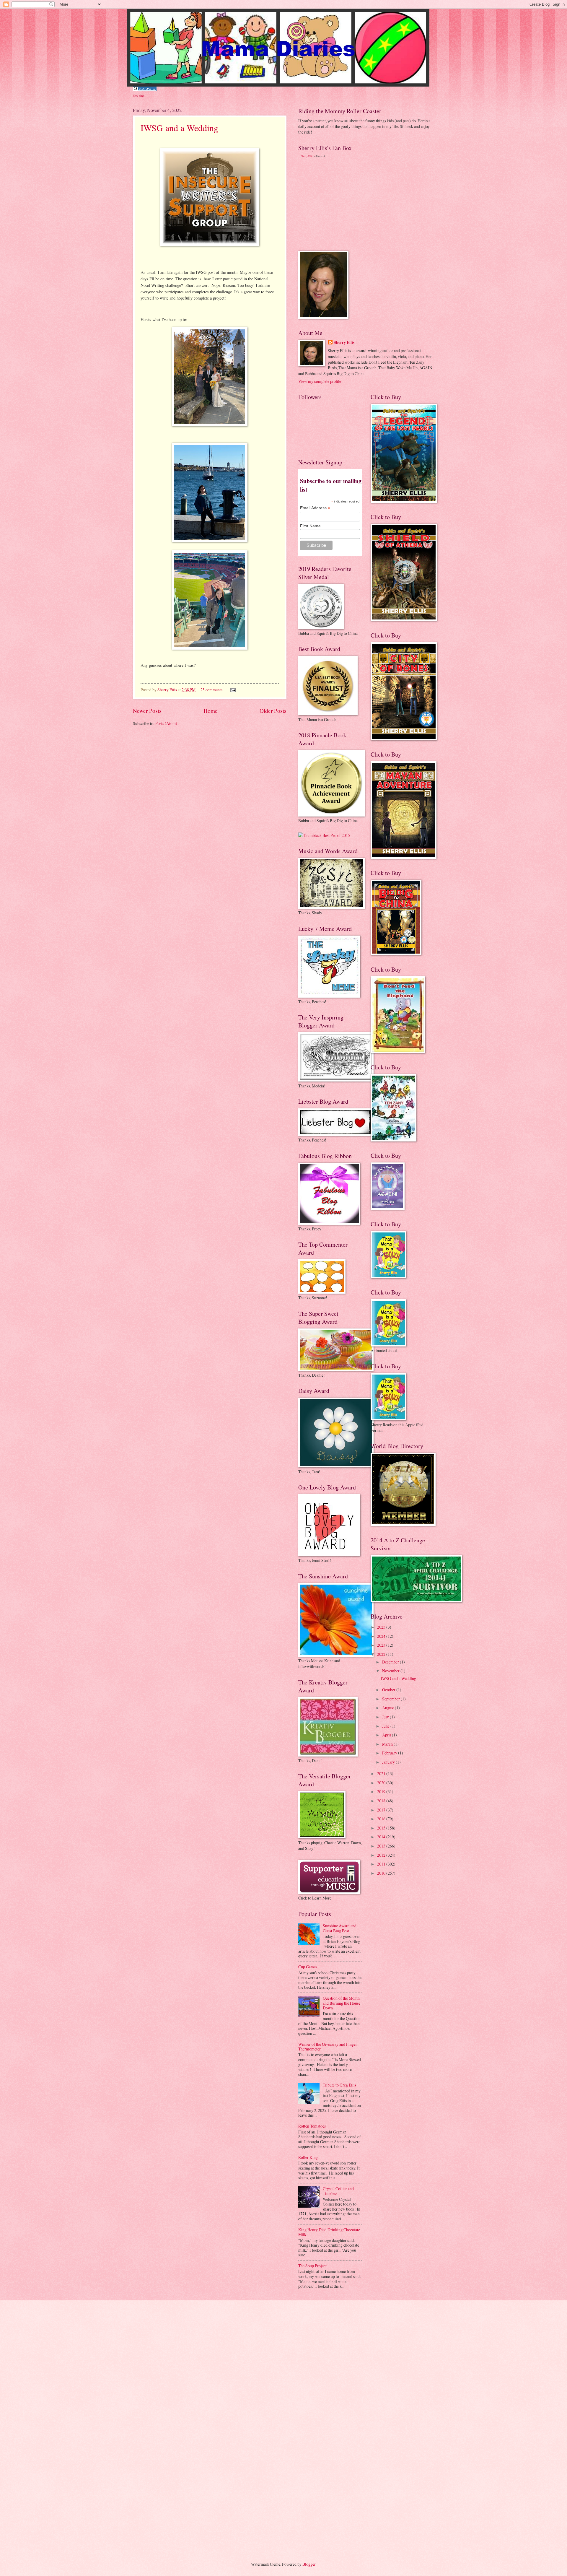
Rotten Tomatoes (312, 2126)
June (386, 1726)
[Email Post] (233, 690)
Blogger (309, 2564)
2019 (382, 1792)
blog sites (139, 95)
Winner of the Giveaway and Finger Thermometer (328, 2047)
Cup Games (308, 1967)
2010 (382, 1873)
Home (211, 711)
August (388, 1708)
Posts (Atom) (166, 723)
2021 (382, 1774)
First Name (310, 526)
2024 (382, 1636)
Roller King (308, 2157)
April (387, 1735)
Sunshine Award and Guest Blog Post (340, 1928)
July (386, 1717)
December (391, 1662)
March (388, 1744)
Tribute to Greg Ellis (339, 2085)
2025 (382, 1627)
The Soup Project (312, 2266)
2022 (382, 1654)
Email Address (315, 508)
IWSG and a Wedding (179, 128)
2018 (382, 1801)
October (389, 1690)
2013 (382, 1846)
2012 (382, 1855)
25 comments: (212, 690)
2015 (382, 1828)
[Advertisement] (343, 204)
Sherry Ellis (307, 156)
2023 (382, 1645)
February (390, 1753)
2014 (382, 1837)
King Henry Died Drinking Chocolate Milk (329, 2232)
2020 (382, 1783)
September (391, 1699)
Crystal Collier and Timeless (338, 2191)
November (391, 1671)
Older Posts (273, 711)
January (389, 1762)
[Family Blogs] (145, 89)
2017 (382, 1810)
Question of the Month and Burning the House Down (342, 2003)
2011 (382, 1864)
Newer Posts (147, 711)
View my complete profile (320, 381)
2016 (382, 1819)
